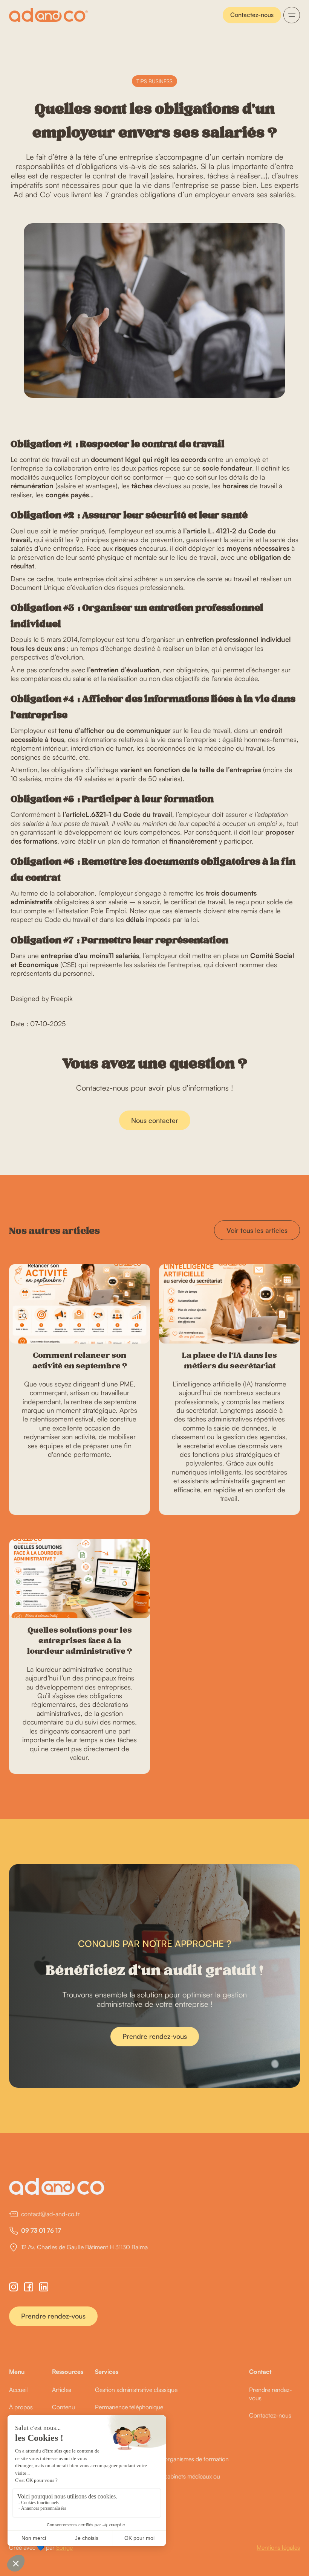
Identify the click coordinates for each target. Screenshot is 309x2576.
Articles (62, 2390)
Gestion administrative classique (136, 2390)
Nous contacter (155, 1120)
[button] (292, 15)
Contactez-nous (252, 15)
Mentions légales (278, 2547)
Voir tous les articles (257, 1230)
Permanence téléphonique (129, 2407)
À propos (21, 2407)
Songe (64, 2547)
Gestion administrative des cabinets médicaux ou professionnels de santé (158, 2480)
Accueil (18, 2390)
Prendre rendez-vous (155, 2036)
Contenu (63, 2407)
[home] (48, 15)
